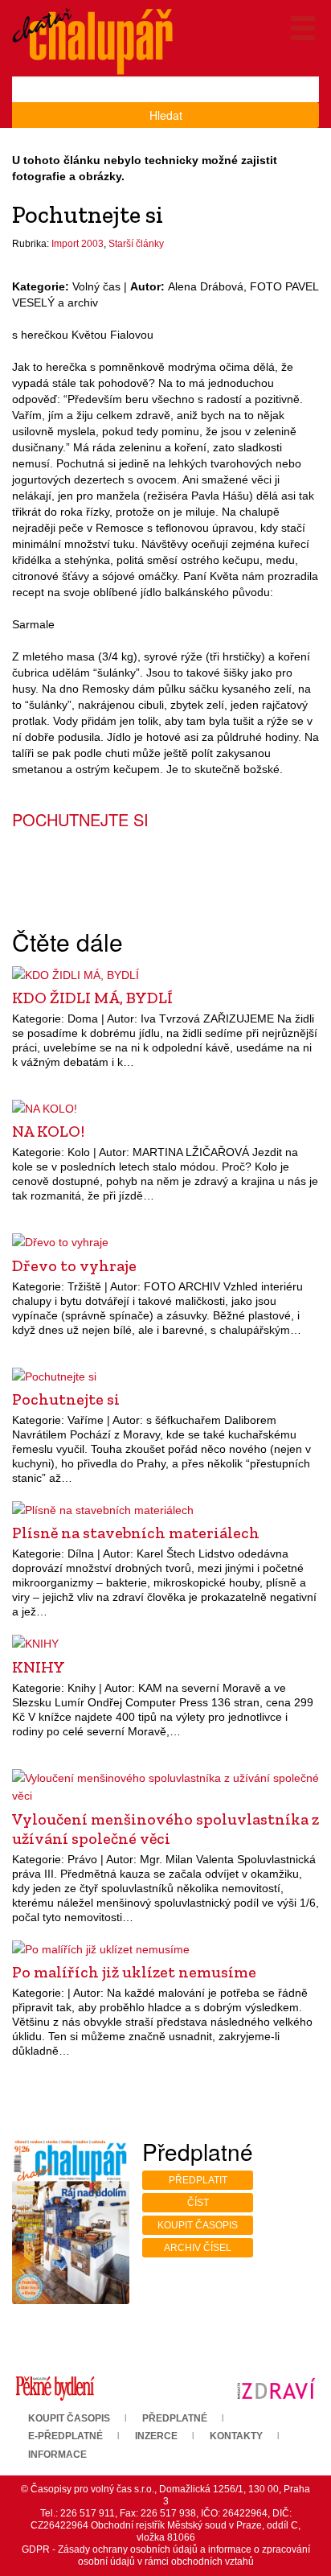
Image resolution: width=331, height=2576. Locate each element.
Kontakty (236, 2436)
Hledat (166, 115)
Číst (198, 2203)
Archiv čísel (198, 2248)
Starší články (136, 244)
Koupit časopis (198, 2225)
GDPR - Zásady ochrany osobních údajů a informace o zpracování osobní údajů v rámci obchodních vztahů (166, 2555)
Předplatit (198, 2180)
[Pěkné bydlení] (55, 2388)
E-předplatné (65, 2436)
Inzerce (156, 2436)
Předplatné (175, 2418)
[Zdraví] (276, 2388)
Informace (57, 2455)
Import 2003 (78, 244)
